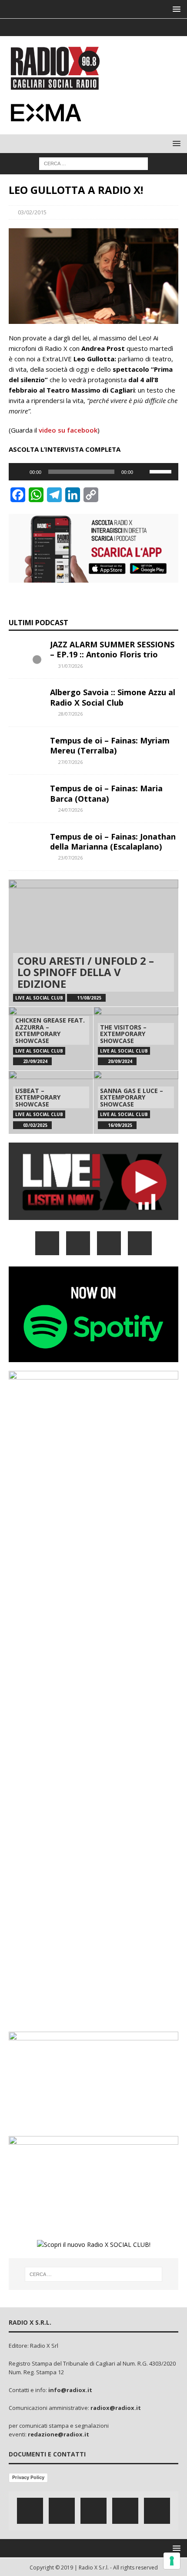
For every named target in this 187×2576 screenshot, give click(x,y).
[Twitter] (77, 27)
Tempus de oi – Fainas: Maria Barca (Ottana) (106, 793)
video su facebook (68, 430)
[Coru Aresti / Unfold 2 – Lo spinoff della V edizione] (93, 943)
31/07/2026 (70, 666)
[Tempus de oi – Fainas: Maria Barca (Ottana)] (26, 796)
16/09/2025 (120, 1125)
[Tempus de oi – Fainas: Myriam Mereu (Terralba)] (26, 749)
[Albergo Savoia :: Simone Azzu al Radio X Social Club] (26, 700)
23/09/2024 (35, 1061)
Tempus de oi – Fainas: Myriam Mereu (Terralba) (110, 745)
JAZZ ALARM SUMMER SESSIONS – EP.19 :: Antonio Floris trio (112, 649)
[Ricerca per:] (93, 163)
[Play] (20, 472)
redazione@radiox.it (58, 2434)
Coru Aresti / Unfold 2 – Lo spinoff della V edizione (86, 972)
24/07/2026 (70, 810)
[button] (175, 9)
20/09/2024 (120, 1061)
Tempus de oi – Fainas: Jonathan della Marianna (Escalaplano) (113, 841)
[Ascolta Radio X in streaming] (93, 1215)
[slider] (162, 471)
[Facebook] (60, 27)
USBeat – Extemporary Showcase (38, 1097)
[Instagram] (94, 27)
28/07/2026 (70, 714)
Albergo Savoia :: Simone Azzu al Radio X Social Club (113, 697)
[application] (93, 472)
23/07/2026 (70, 858)
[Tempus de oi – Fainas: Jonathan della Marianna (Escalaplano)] (26, 845)
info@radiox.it (70, 2390)
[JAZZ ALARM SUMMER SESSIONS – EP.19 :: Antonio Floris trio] (26, 653)
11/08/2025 (89, 998)
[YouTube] (140, 1243)
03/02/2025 (35, 1125)
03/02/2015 (32, 212)
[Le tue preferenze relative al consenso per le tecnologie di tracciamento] (172, 2561)
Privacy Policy (28, 2477)
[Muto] (143, 472)
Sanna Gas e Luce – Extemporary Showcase (132, 1097)
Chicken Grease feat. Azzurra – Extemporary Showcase (50, 1030)
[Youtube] (111, 27)
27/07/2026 (70, 762)
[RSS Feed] (128, 27)
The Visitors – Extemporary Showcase (123, 1034)
